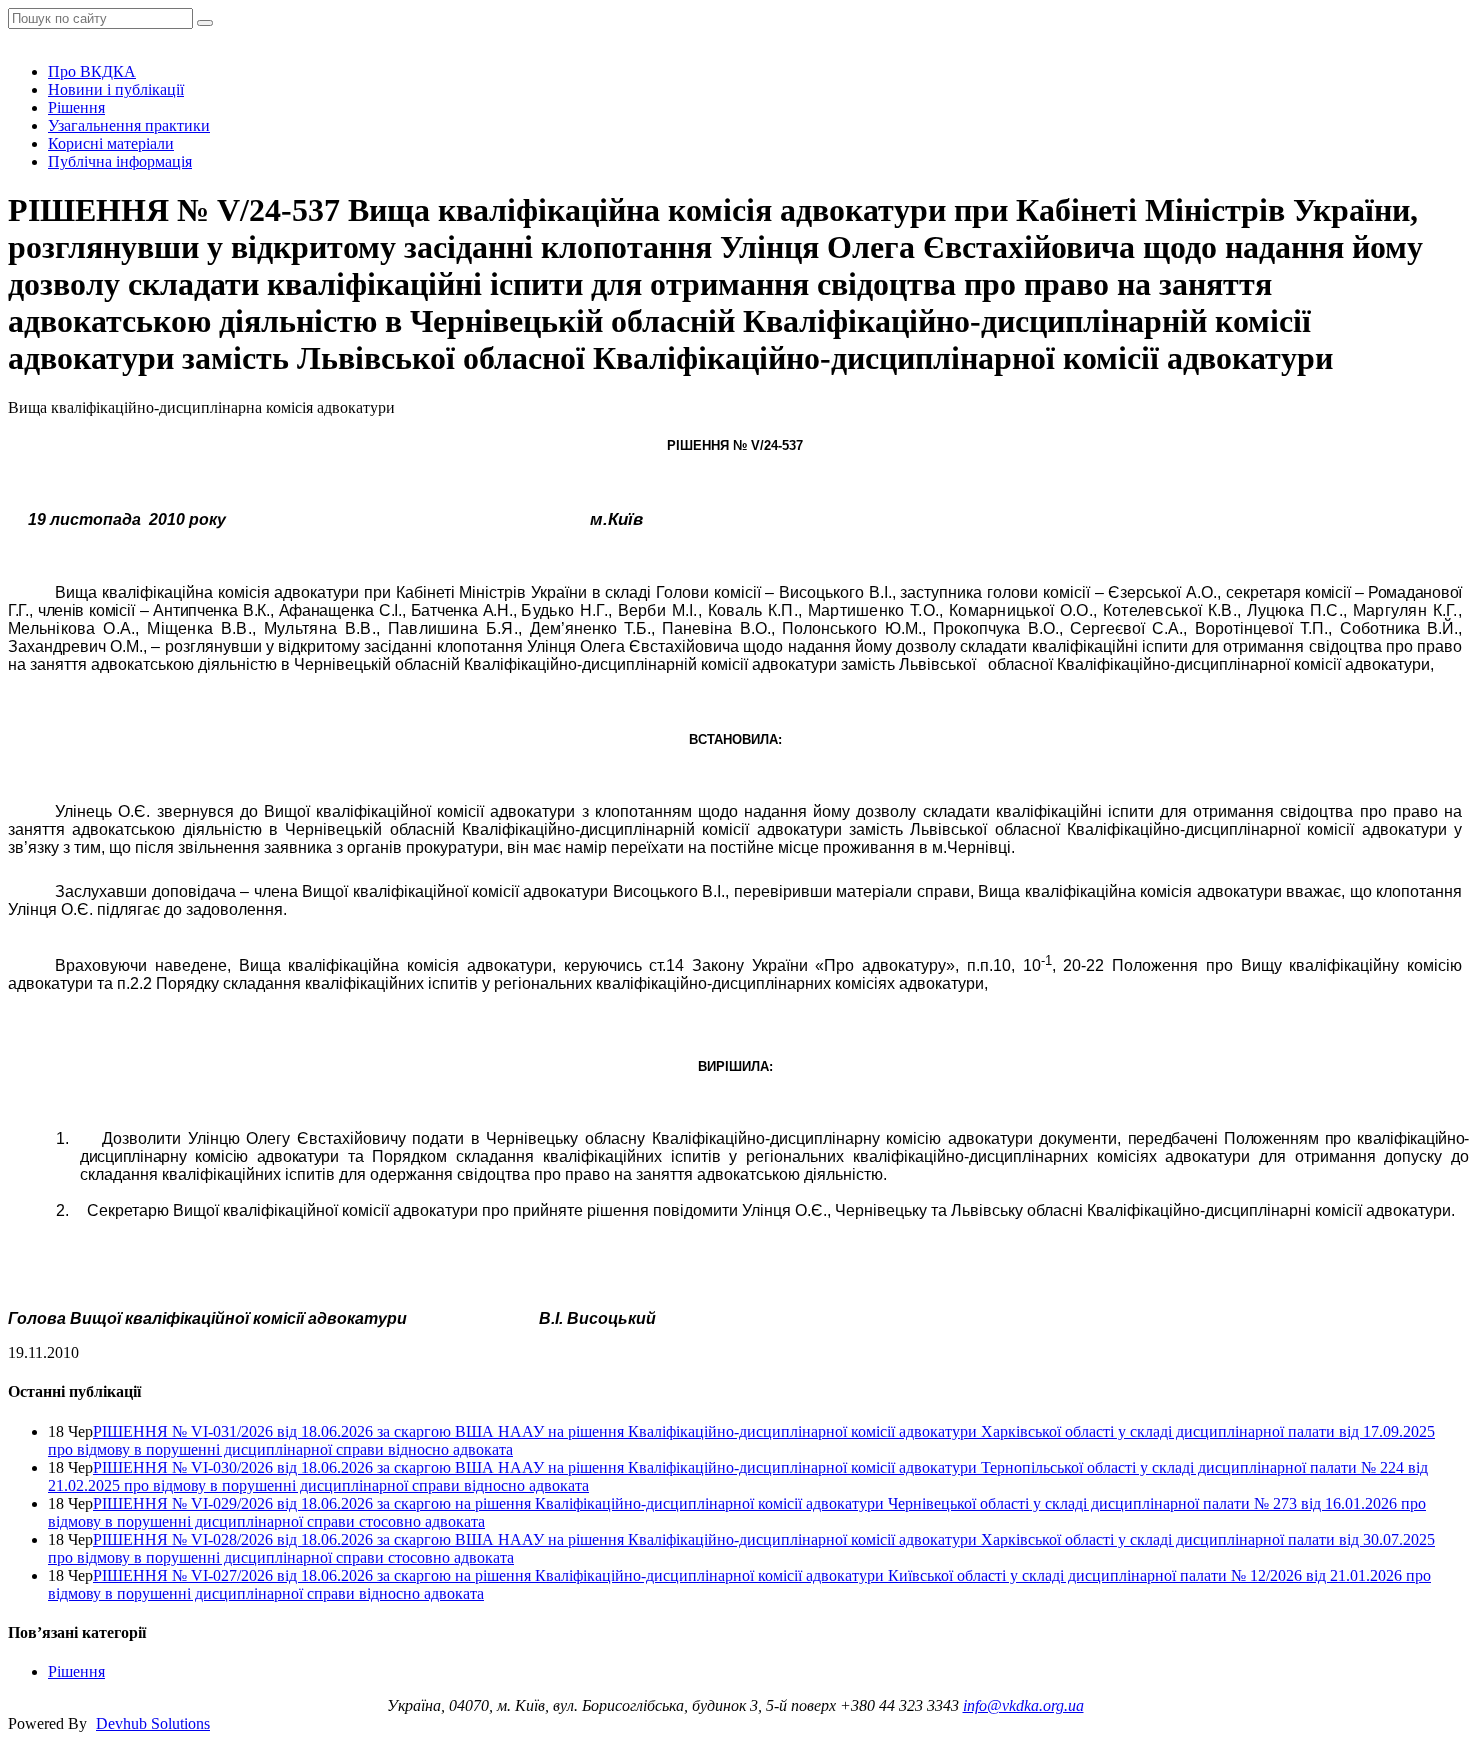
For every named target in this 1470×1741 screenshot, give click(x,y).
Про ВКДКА (92, 71)
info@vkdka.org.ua (1023, 1705)
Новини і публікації (116, 89)
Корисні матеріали (111, 143)
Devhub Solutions (153, 1723)
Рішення (76, 107)
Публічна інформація (120, 161)
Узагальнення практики (129, 125)
